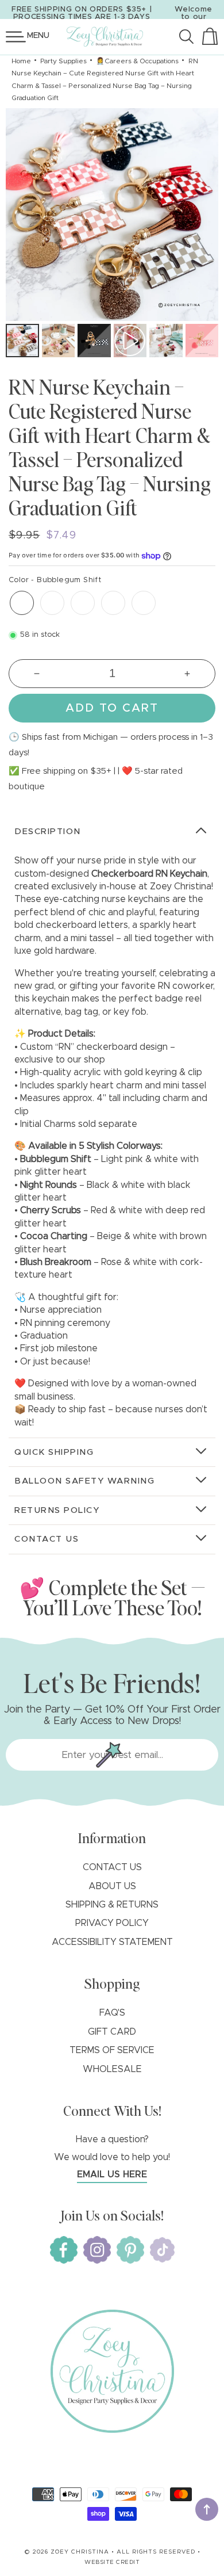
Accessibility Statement (112, 1942)
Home (21, 61)
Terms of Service (112, 2050)
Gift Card (112, 2032)
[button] (16, 37)
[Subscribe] (109, 1755)
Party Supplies (63, 61)
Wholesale (112, 2069)
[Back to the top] (207, 2509)
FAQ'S (112, 2013)
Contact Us (112, 1867)
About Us (112, 1886)
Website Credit (112, 2562)
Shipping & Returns (112, 1905)
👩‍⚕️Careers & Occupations (137, 61)
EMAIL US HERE (112, 2174)
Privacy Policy (112, 1923)
